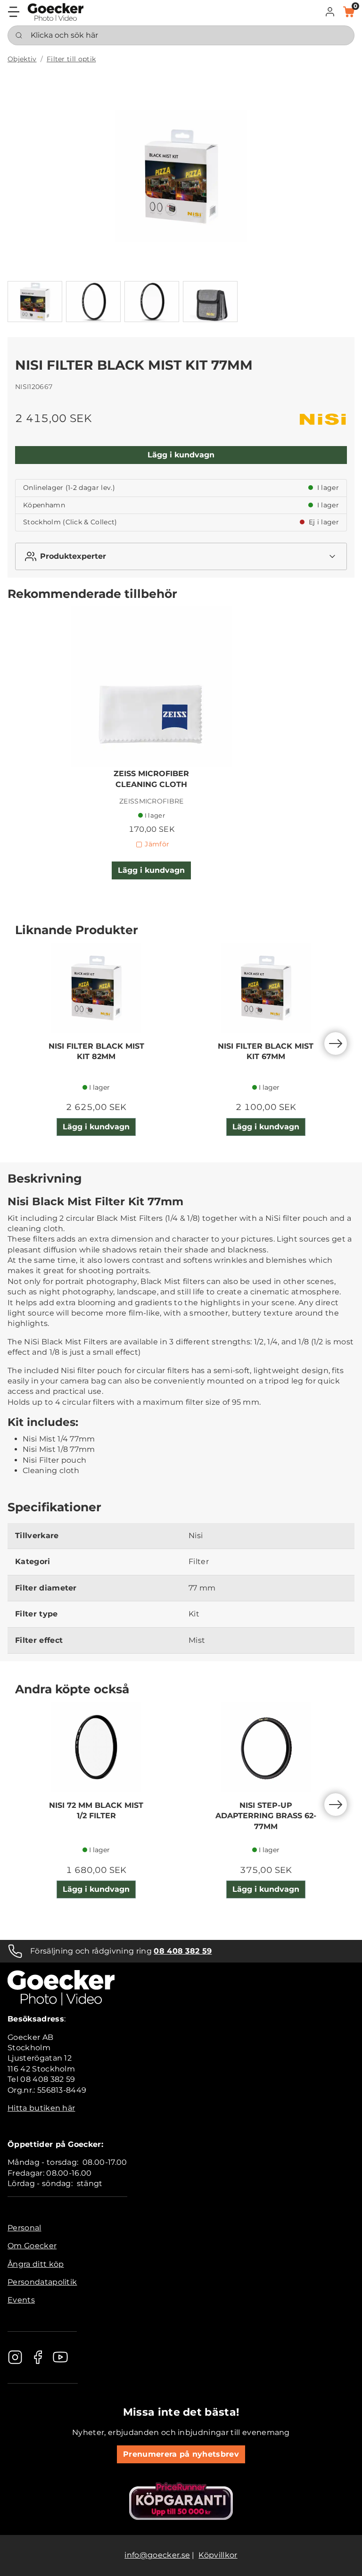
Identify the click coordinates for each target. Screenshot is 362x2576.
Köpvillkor (218, 2555)
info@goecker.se (157, 2555)
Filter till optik (71, 59)
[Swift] (56, 12)
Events (21, 2300)
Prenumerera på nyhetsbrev (181, 2454)
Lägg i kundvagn (181, 455)
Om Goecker (32, 2246)
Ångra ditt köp (36, 2264)
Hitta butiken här (41, 2108)
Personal (25, 2228)
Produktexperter (73, 556)
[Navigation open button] (14, 12)
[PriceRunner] (181, 2501)
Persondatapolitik (42, 2282)
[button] (330, 12)
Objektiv (22, 59)
